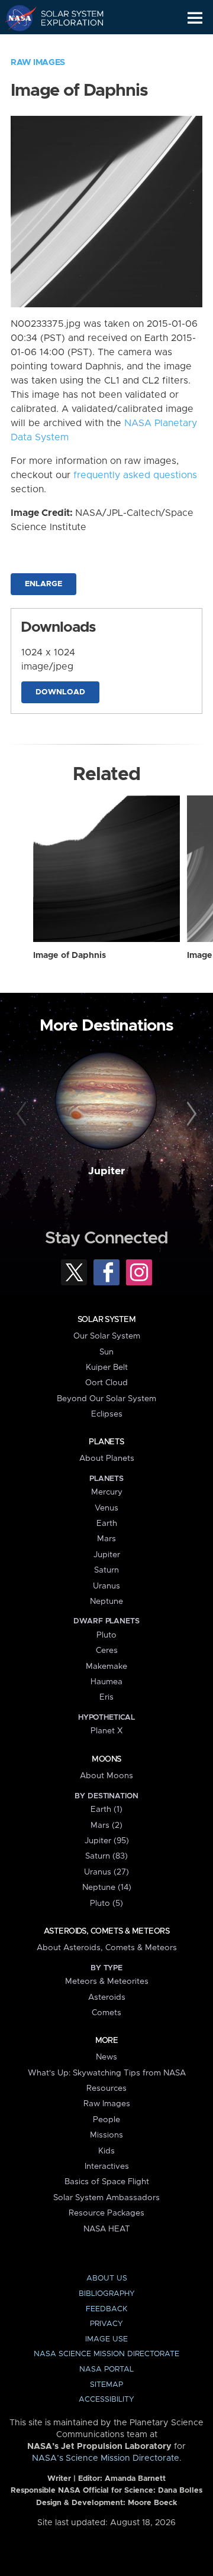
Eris (106, 1697)
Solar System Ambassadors (106, 2198)
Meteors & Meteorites (107, 1981)
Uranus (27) (106, 1872)
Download (60, 692)
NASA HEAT (107, 2229)
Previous (23, 1115)
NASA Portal (106, 2369)
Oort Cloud (106, 1383)
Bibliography (107, 2294)
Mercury (107, 1492)
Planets (106, 1442)
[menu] (195, 18)
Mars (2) (106, 1825)
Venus (106, 1508)
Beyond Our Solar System (106, 1399)
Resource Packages (106, 2213)
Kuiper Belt (107, 1367)
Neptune (106, 1602)
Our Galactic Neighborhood (65, 45)
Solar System (106, 1320)
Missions (106, 2135)
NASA (16, 18)
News (106, 2057)
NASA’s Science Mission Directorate (106, 2458)
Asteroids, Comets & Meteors (106, 1931)
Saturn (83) (106, 1856)
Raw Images (38, 63)
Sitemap (106, 2385)
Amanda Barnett (135, 2479)
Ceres (107, 1651)
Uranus (106, 1586)
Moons (106, 1759)
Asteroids (107, 1997)
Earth (107, 1523)
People (106, 2120)
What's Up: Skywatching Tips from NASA (107, 2073)
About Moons (106, 1776)
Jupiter (106, 1171)
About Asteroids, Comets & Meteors (107, 1948)
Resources (106, 2088)
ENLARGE (43, 584)
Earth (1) (106, 1810)
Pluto (106, 1635)
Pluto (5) (106, 1903)
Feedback (106, 2309)
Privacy (106, 2324)
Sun (106, 1352)
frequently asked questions (135, 475)
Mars (106, 1539)
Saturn (106, 1570)
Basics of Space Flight (107, 2182)
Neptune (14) (107, 1888)
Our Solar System (107, 1336)
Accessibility (106, 2400)
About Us (107, 2278)
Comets (106, 2013)
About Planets (107, 1458)
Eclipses (107, 1414)
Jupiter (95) (107, 1841)
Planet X (106, 1731)
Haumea (106, 1682)
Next (190, 1115)
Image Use (106, 2339)
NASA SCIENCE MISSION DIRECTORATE (106, 2354)
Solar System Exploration (65, 18)
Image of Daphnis (70, 956)
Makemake (106, 1667)
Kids (106, 2151)
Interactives (107, 2166)
